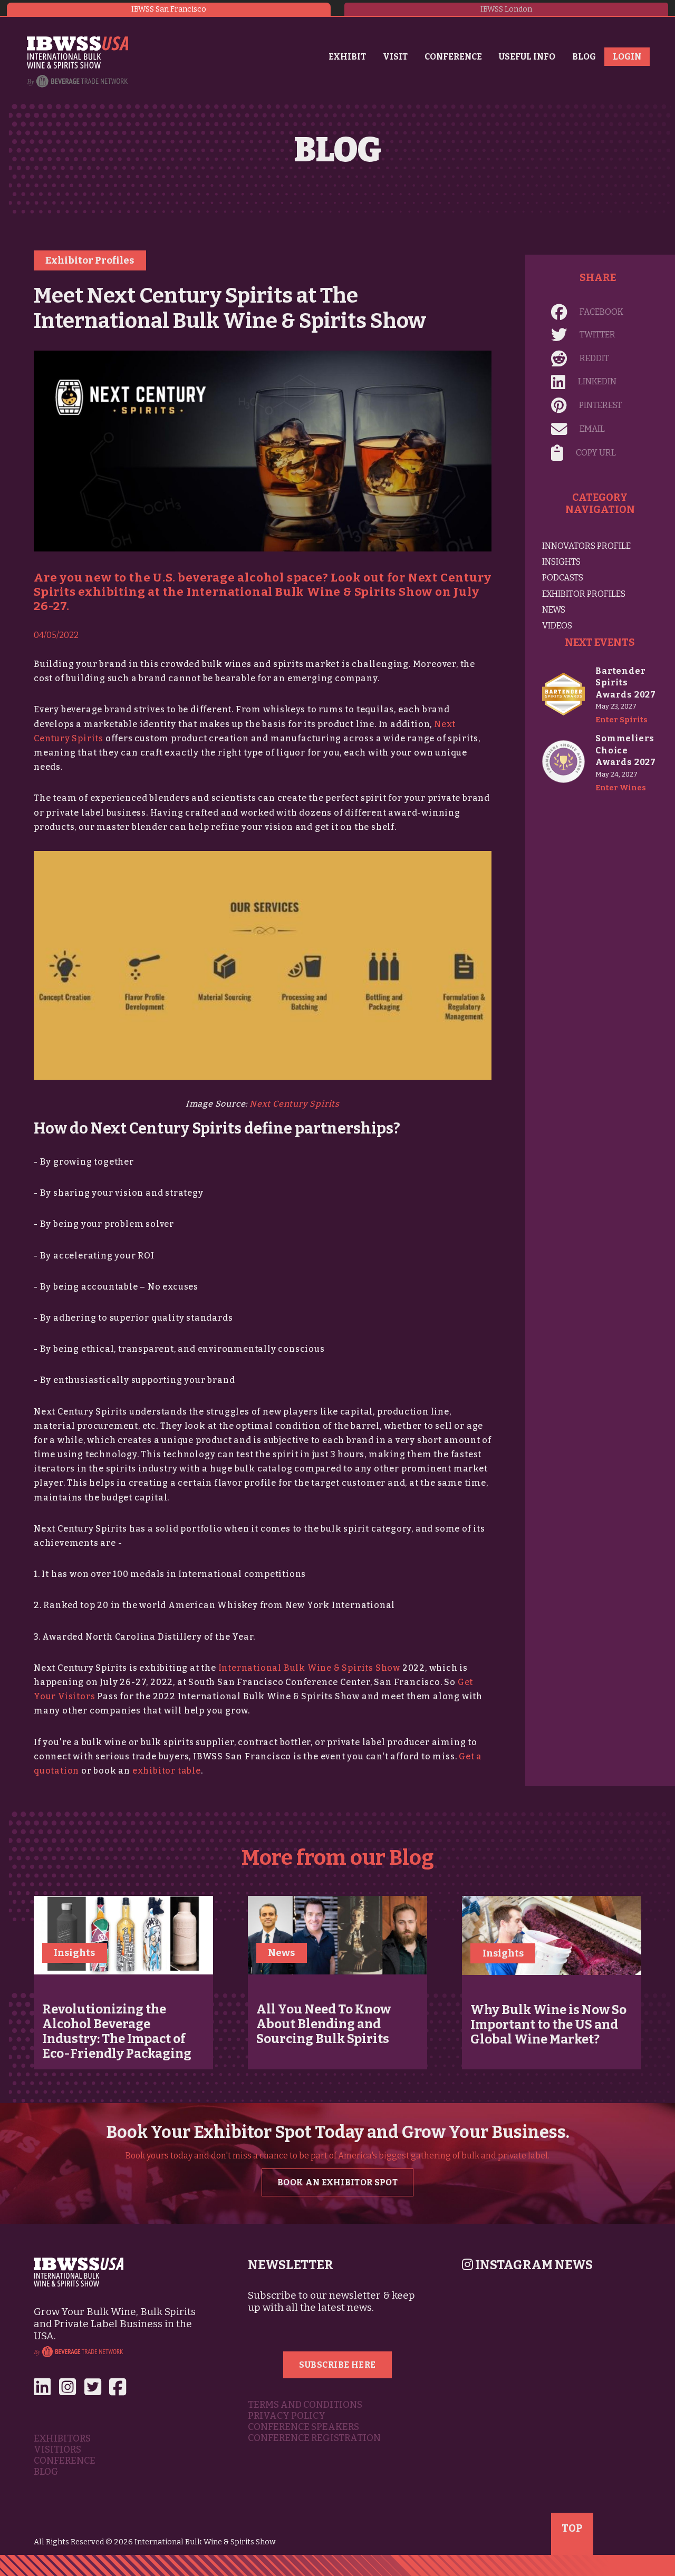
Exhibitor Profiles (90, 260)
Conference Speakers (303, 2427)
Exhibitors (62, 2439)
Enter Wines (621, 788)
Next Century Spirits (295, 1104)
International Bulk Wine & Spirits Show (309, 1668)
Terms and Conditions (305, 2405)
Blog (584, 57)
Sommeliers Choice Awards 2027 (626, 750)
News (554, 610)
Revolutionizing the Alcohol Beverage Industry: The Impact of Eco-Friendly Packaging (117, 2031)
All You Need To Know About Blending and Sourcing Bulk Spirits (324, 2024)
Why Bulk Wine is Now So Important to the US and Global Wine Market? (548, 2025)
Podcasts (563, 578)
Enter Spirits (621, 720)
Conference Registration (314, 2438)
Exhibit (347, 57)
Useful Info (527, 57)
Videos (557, 626)
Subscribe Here (337, 2365)
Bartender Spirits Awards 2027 (626, 683)
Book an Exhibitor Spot (337, 2182)
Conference (453, 57)
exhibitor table (167, 1771)
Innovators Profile (586, 546)
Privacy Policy (287, 2416)
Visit (395, 57)
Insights (561, 562)
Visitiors (57, 2450)
